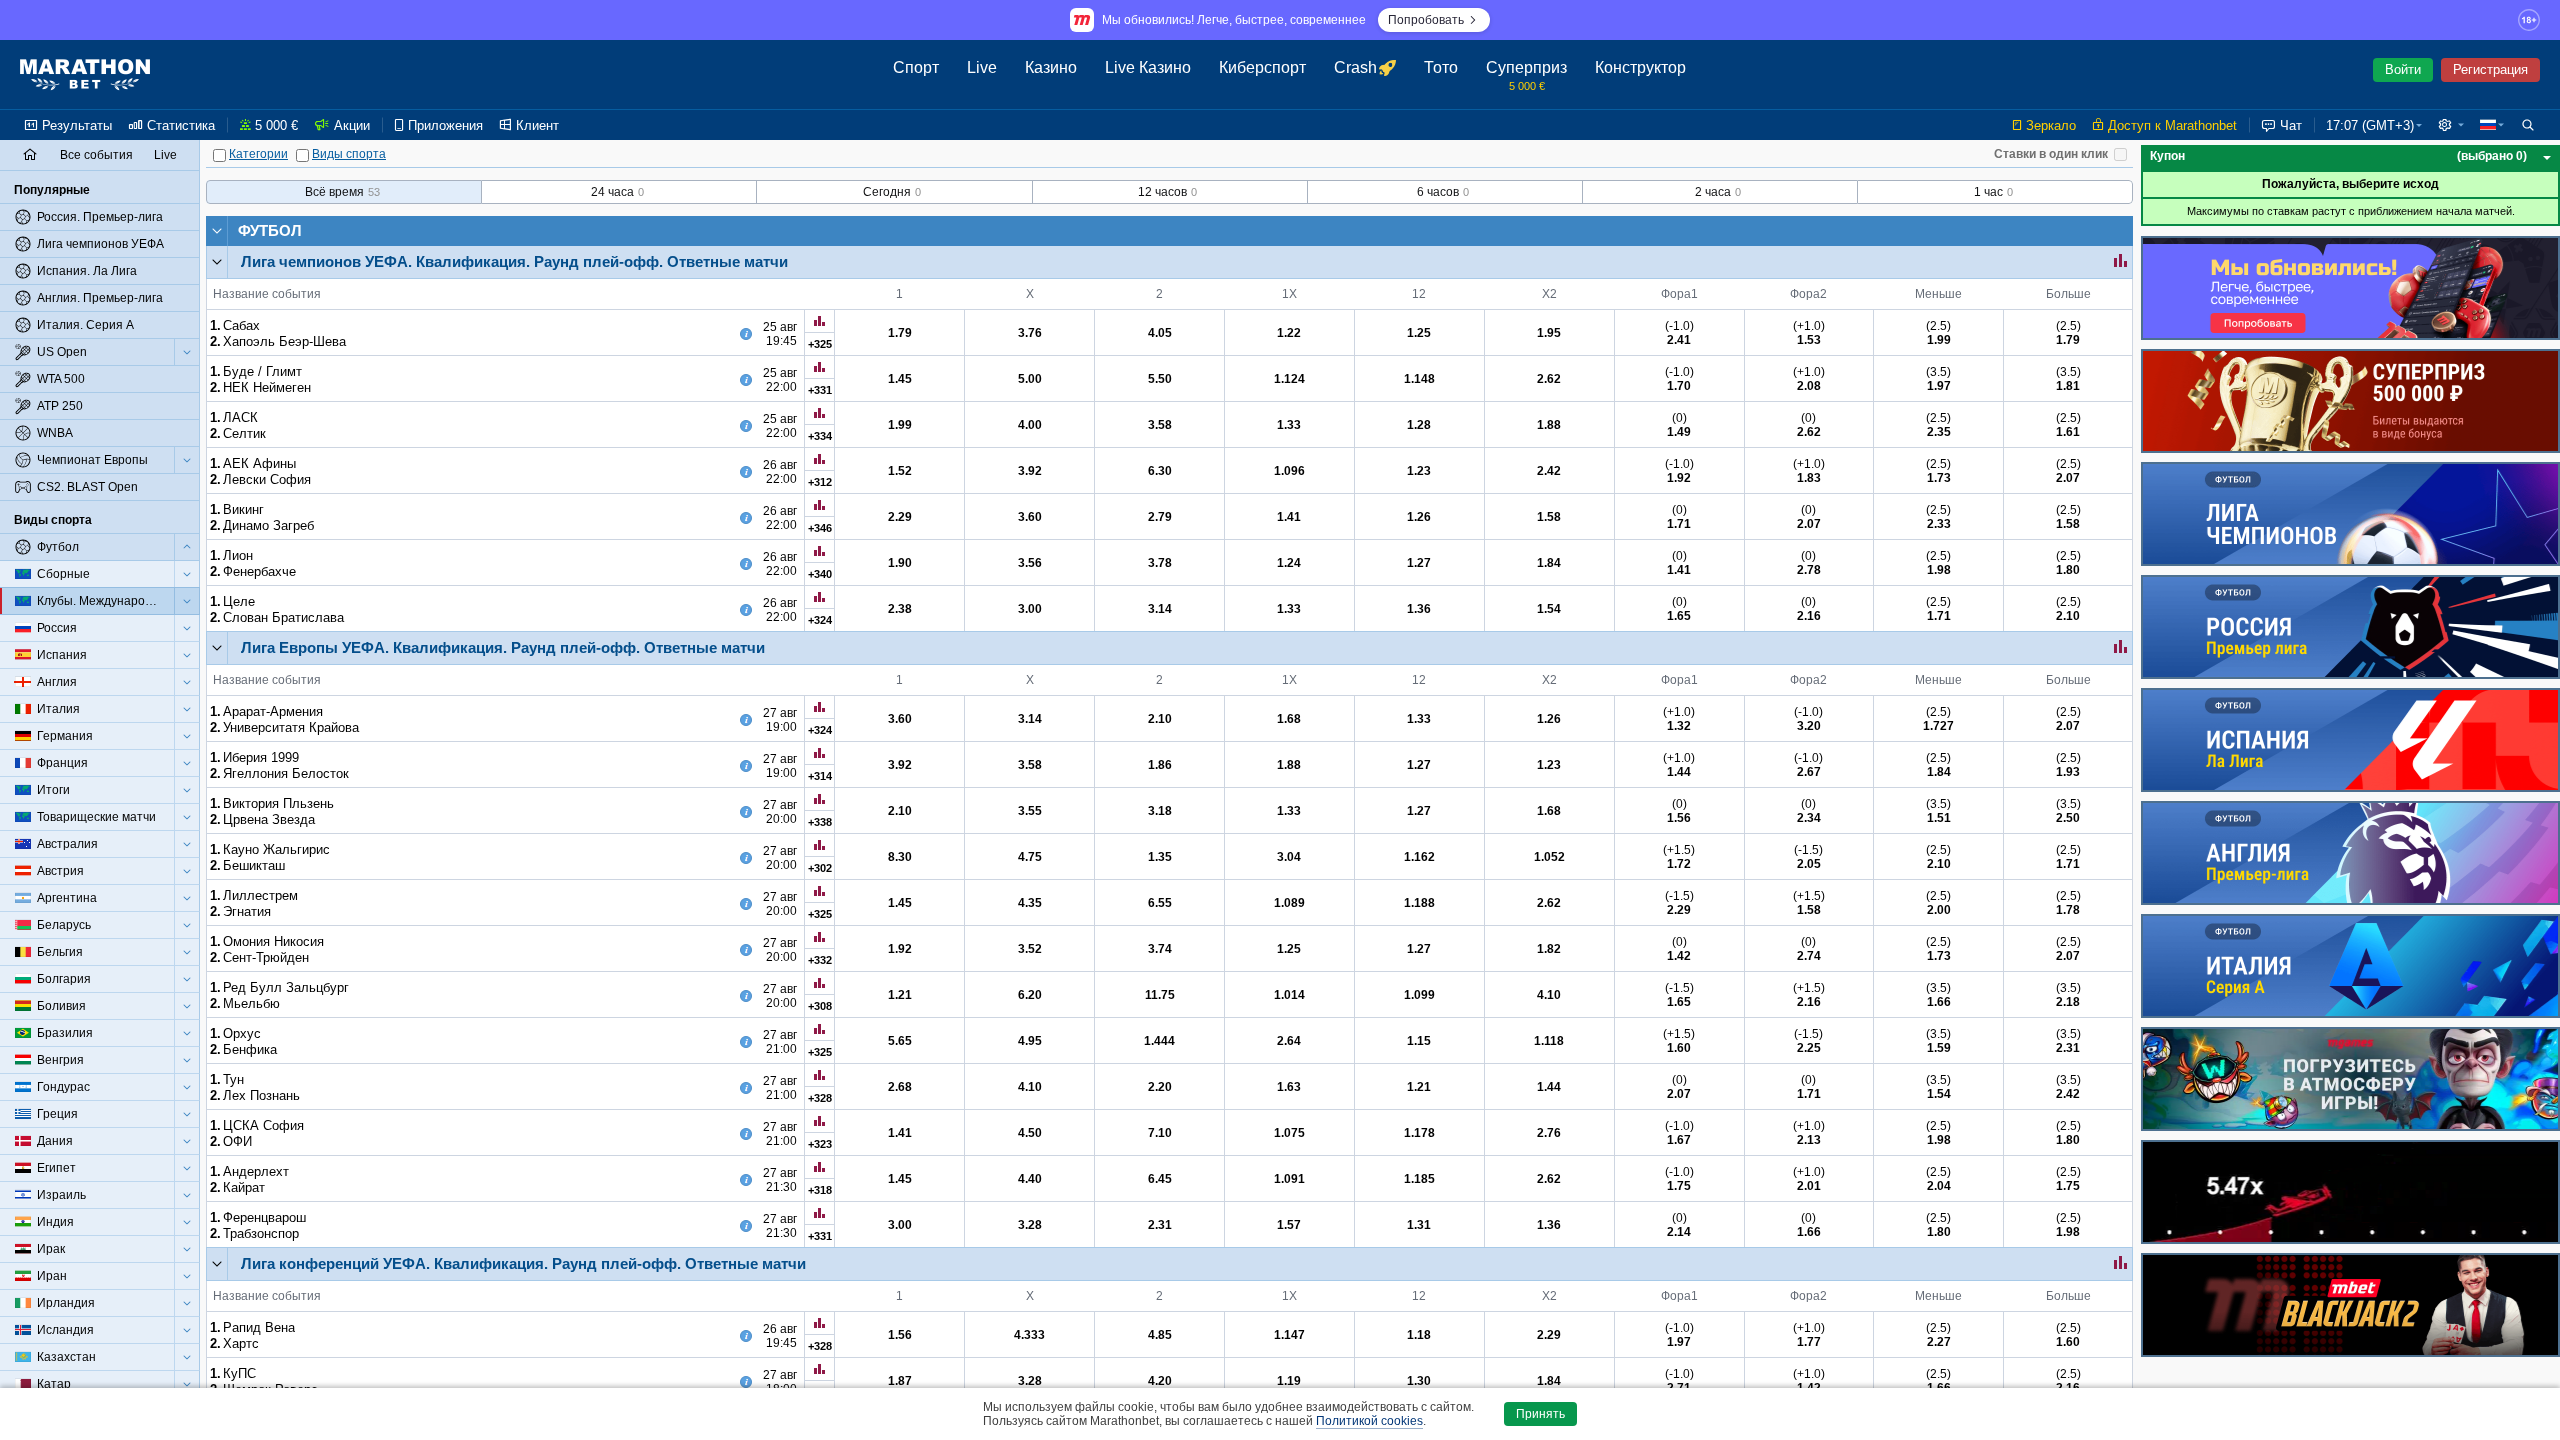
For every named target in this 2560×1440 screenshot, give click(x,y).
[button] (2451, 125)
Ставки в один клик (2051, 154)
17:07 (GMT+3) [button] (2370, 125)
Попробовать (1426, 20)
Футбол (270, 230)
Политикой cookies (1369, 1421)
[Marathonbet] (85, 75)
